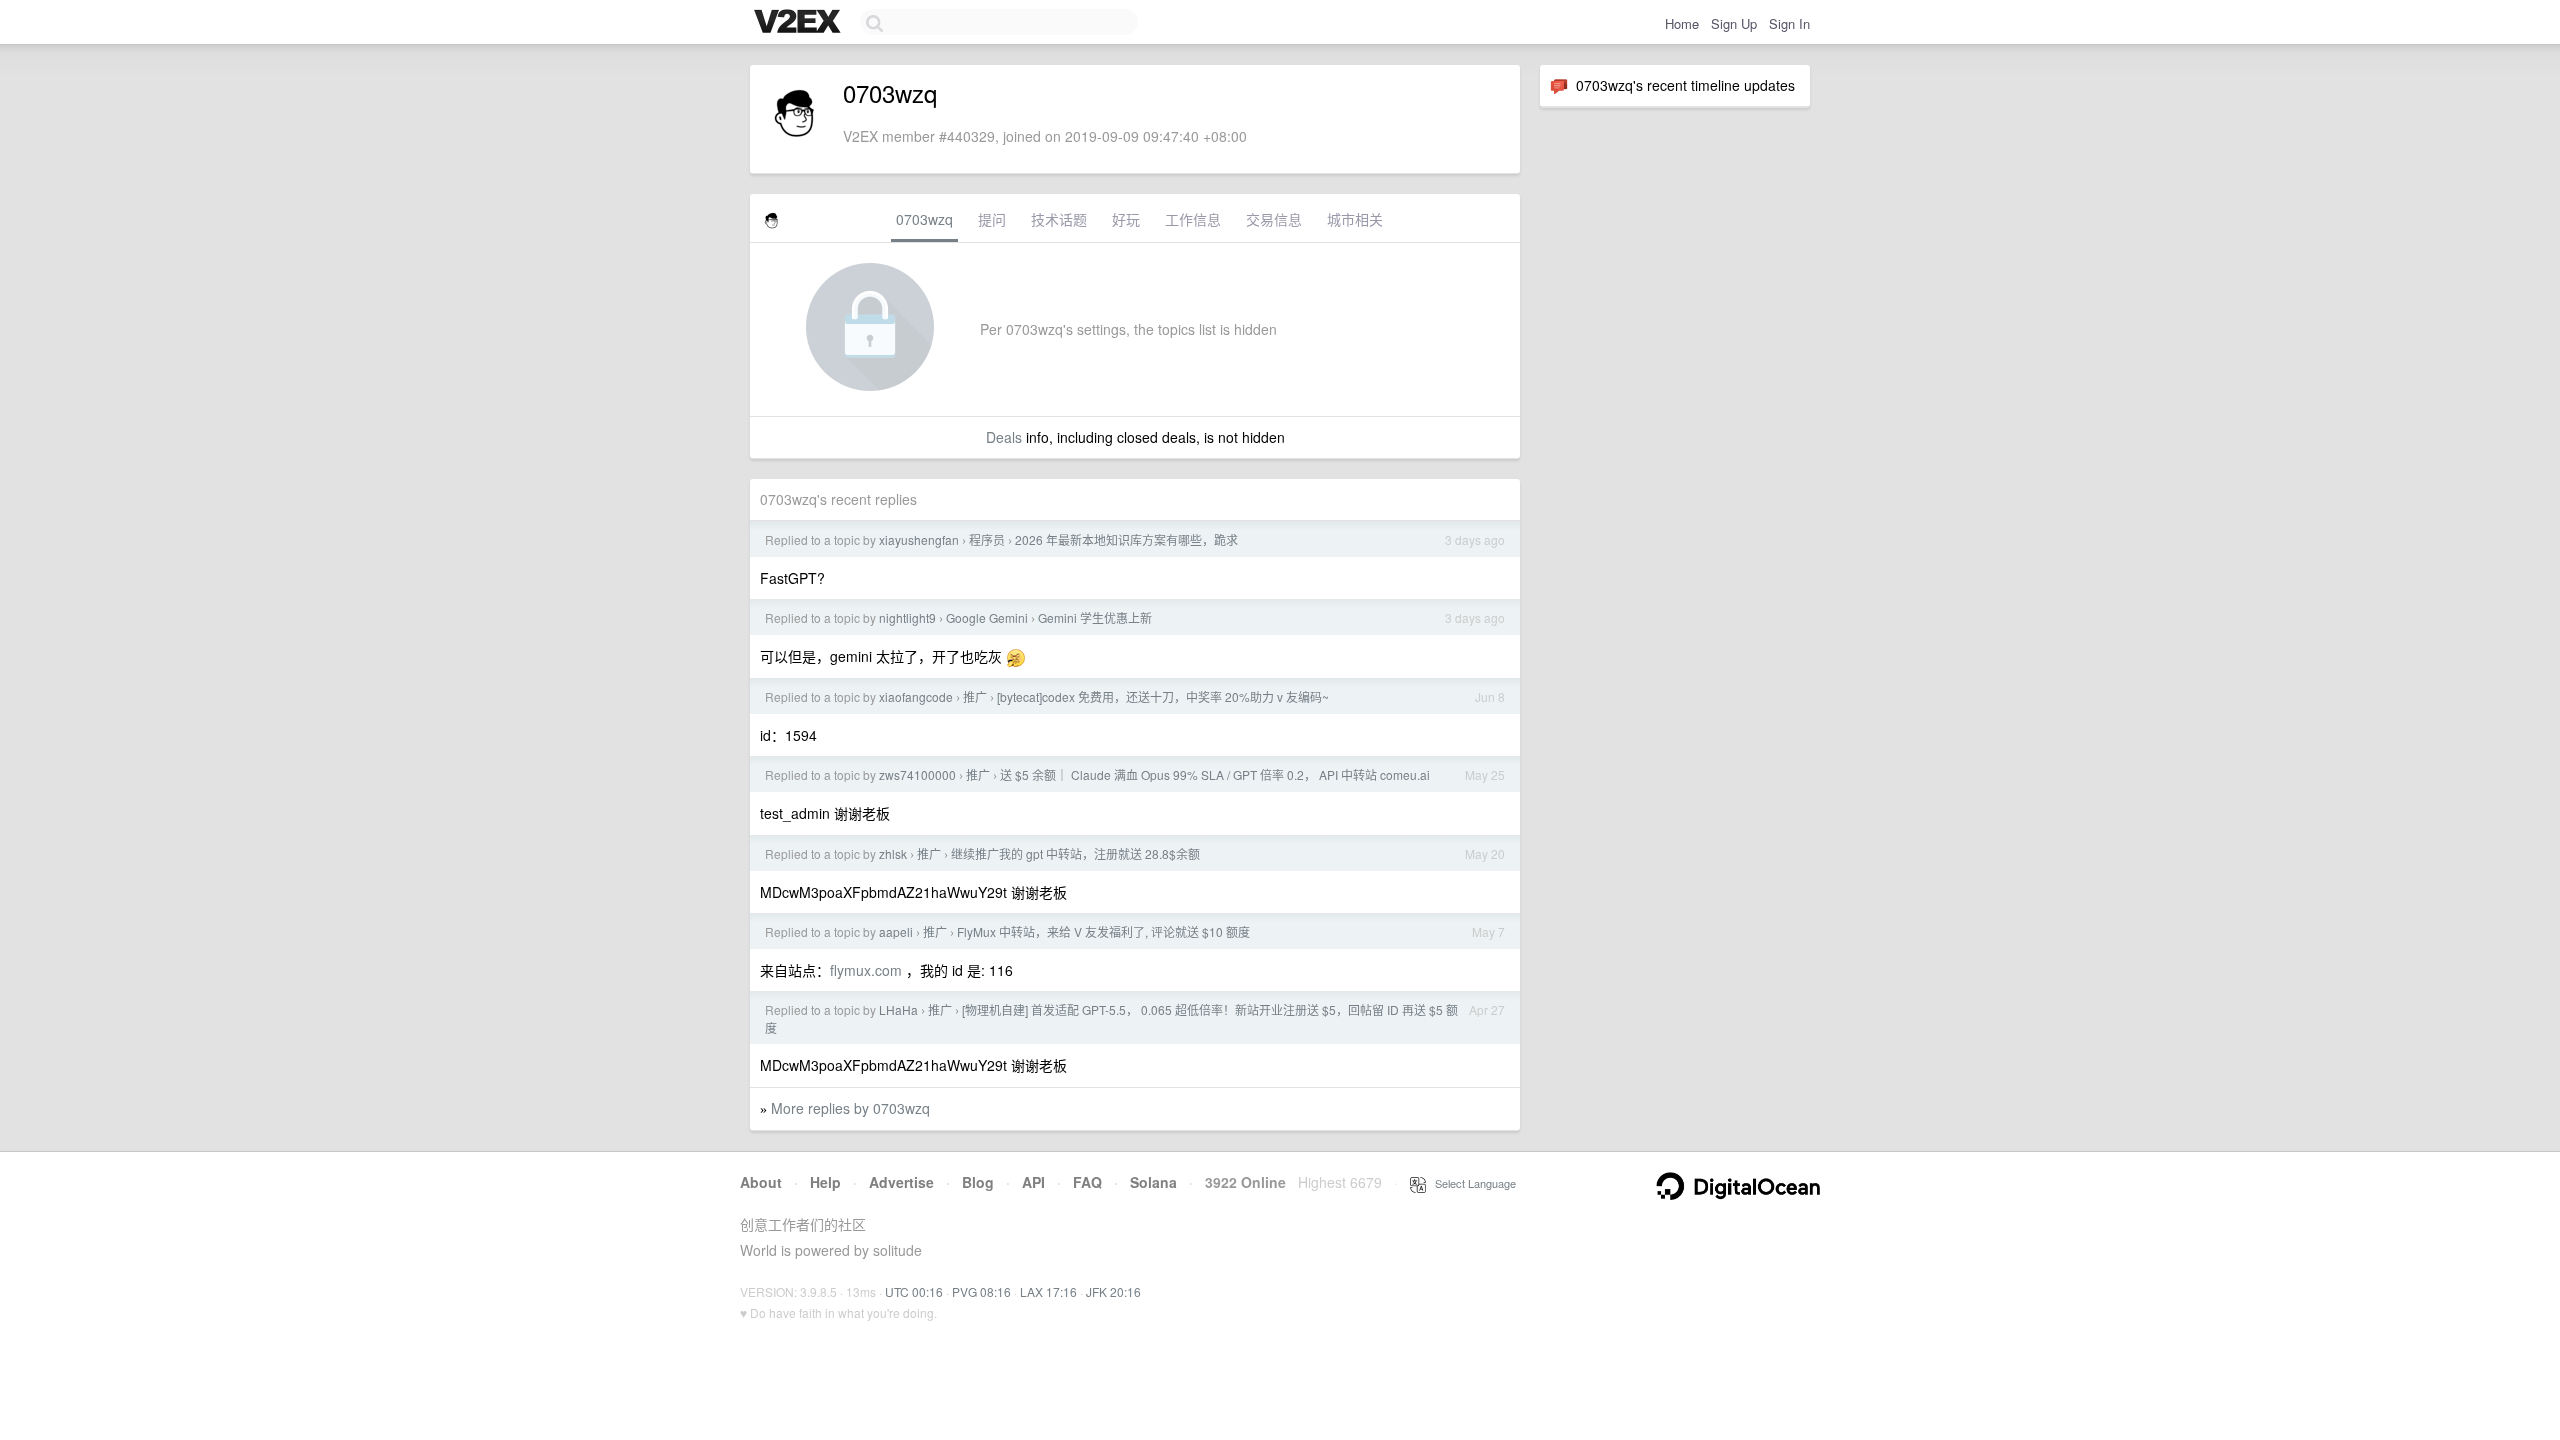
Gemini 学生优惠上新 (1095, 617)
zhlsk (893, 853)
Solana (1153, 1182)
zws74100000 (917, 774)
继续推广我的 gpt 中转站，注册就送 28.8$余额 (1075, 853)
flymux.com (866, 970)
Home (1682, 23)
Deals (1004, 437)
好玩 (1126, 219)
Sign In (1789, 23)
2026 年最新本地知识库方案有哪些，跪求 (1126, 539)
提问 (992, 219)
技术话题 (1059, 219)
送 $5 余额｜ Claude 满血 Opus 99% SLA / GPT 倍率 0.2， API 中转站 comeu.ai (1215, 774)
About (761, 1182)
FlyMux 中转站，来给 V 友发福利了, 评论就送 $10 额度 (1103, 931)
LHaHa (898, 1009)
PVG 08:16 (981, 1291)
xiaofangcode (916, 696)
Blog (978, 1182)
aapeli (896, 931)
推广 (975, 696)
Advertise (901, 1182)
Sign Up (1734, 23)
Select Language (1471, 1183)
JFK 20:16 (1113, 1291)
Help (825, 1182)
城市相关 (1355, 219)
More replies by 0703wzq (850, 1108)
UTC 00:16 (914, 1291)
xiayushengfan (919, 539)
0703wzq (924, 219)
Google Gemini (987, 617)
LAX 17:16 (1048, 1291)
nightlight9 (907, 617)
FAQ (1087, 1182)
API (1033, 1182)
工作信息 (1193, 219)
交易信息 (1274, 219)
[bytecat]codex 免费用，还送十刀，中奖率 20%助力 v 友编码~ (1163, 696)
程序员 (987, 539)
